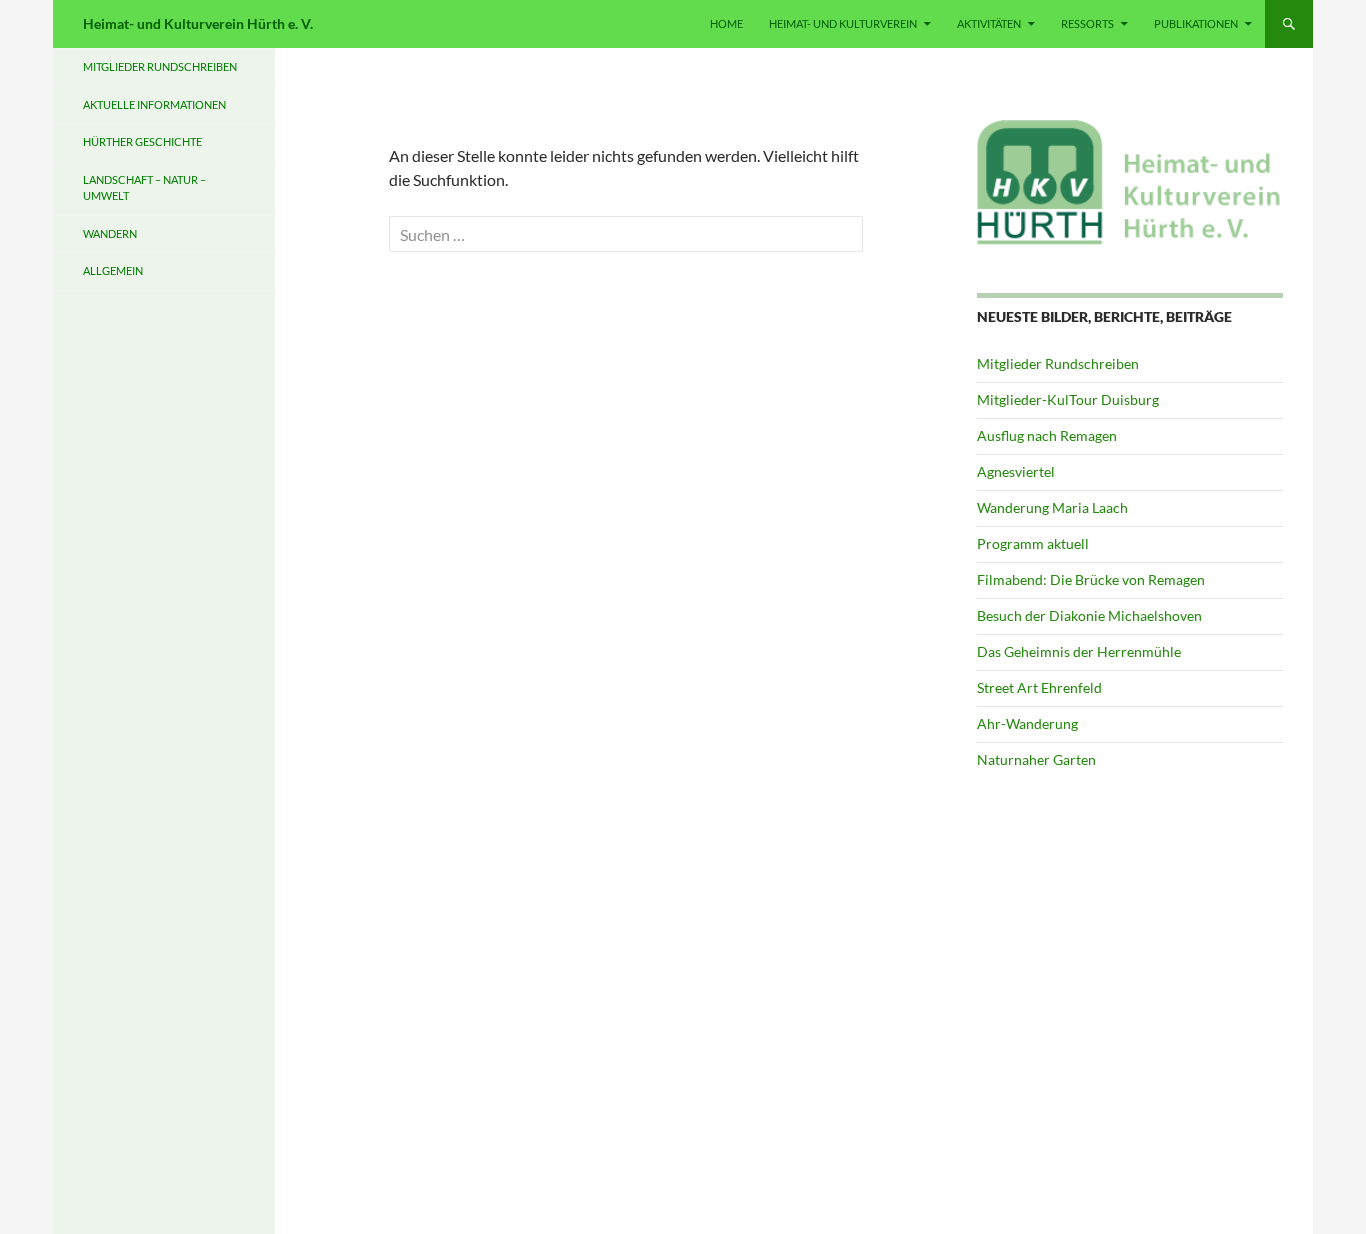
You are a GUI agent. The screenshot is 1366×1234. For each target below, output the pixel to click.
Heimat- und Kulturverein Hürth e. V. (198, 23)
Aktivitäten (989, 23)
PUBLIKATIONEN (1196, 23)
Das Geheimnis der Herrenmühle (1079, 651)
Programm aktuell (1033, 543)
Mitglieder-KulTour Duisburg (1068, 399)
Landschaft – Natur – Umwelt (144, 188)
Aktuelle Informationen (154, 104)
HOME (726, 23)
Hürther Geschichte (142, 141)
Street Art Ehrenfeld (1039, 687)
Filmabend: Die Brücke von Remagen (1091, 579)
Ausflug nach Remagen (1047, 435)
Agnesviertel (1016, 471)
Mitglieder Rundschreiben (1058, 363)
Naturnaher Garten (1036, 759)
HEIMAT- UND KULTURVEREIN (843, 23)
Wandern (110, 233)
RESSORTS (1087, 23)
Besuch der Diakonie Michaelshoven (1089, 615)
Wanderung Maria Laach (1052, 507)
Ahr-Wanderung (1027, 723)
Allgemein (113, 270)
